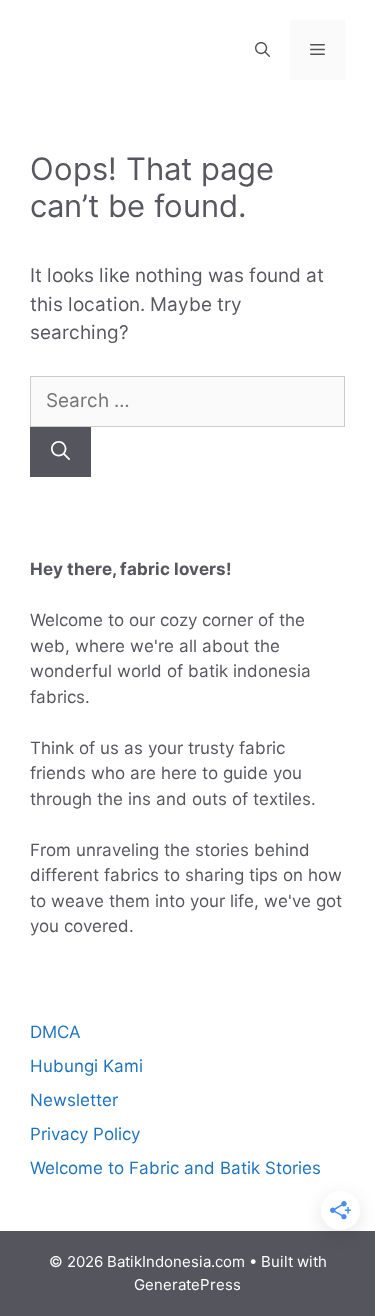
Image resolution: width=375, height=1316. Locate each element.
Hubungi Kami (86, 1066)
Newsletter (74, 1100)
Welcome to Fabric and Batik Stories (175, 1168)
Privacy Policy (85, 1134)
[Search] (60, 452)
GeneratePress (187, 1284)
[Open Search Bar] (262, 50)
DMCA (55, 1032)
